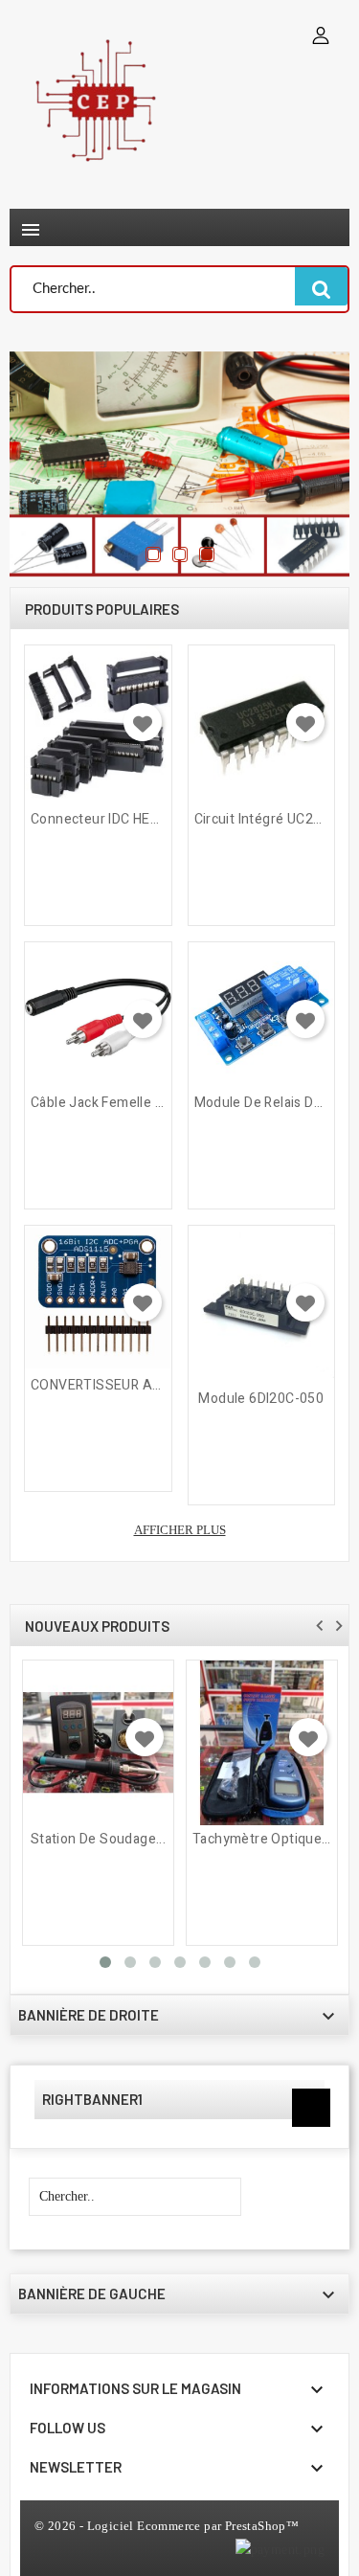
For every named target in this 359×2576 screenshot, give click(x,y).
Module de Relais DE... (262, 1103)
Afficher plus (180, 1530)
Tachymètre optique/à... (262, 1840)
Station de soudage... (98, 1840)
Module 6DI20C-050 (261, 1399)
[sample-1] (179, 464)
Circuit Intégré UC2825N (262, 820)
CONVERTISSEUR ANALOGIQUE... (98, 1386)
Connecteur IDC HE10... (98, 820)
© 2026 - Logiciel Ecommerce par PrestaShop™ (167, 2526)
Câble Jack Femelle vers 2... (98, 1103)
